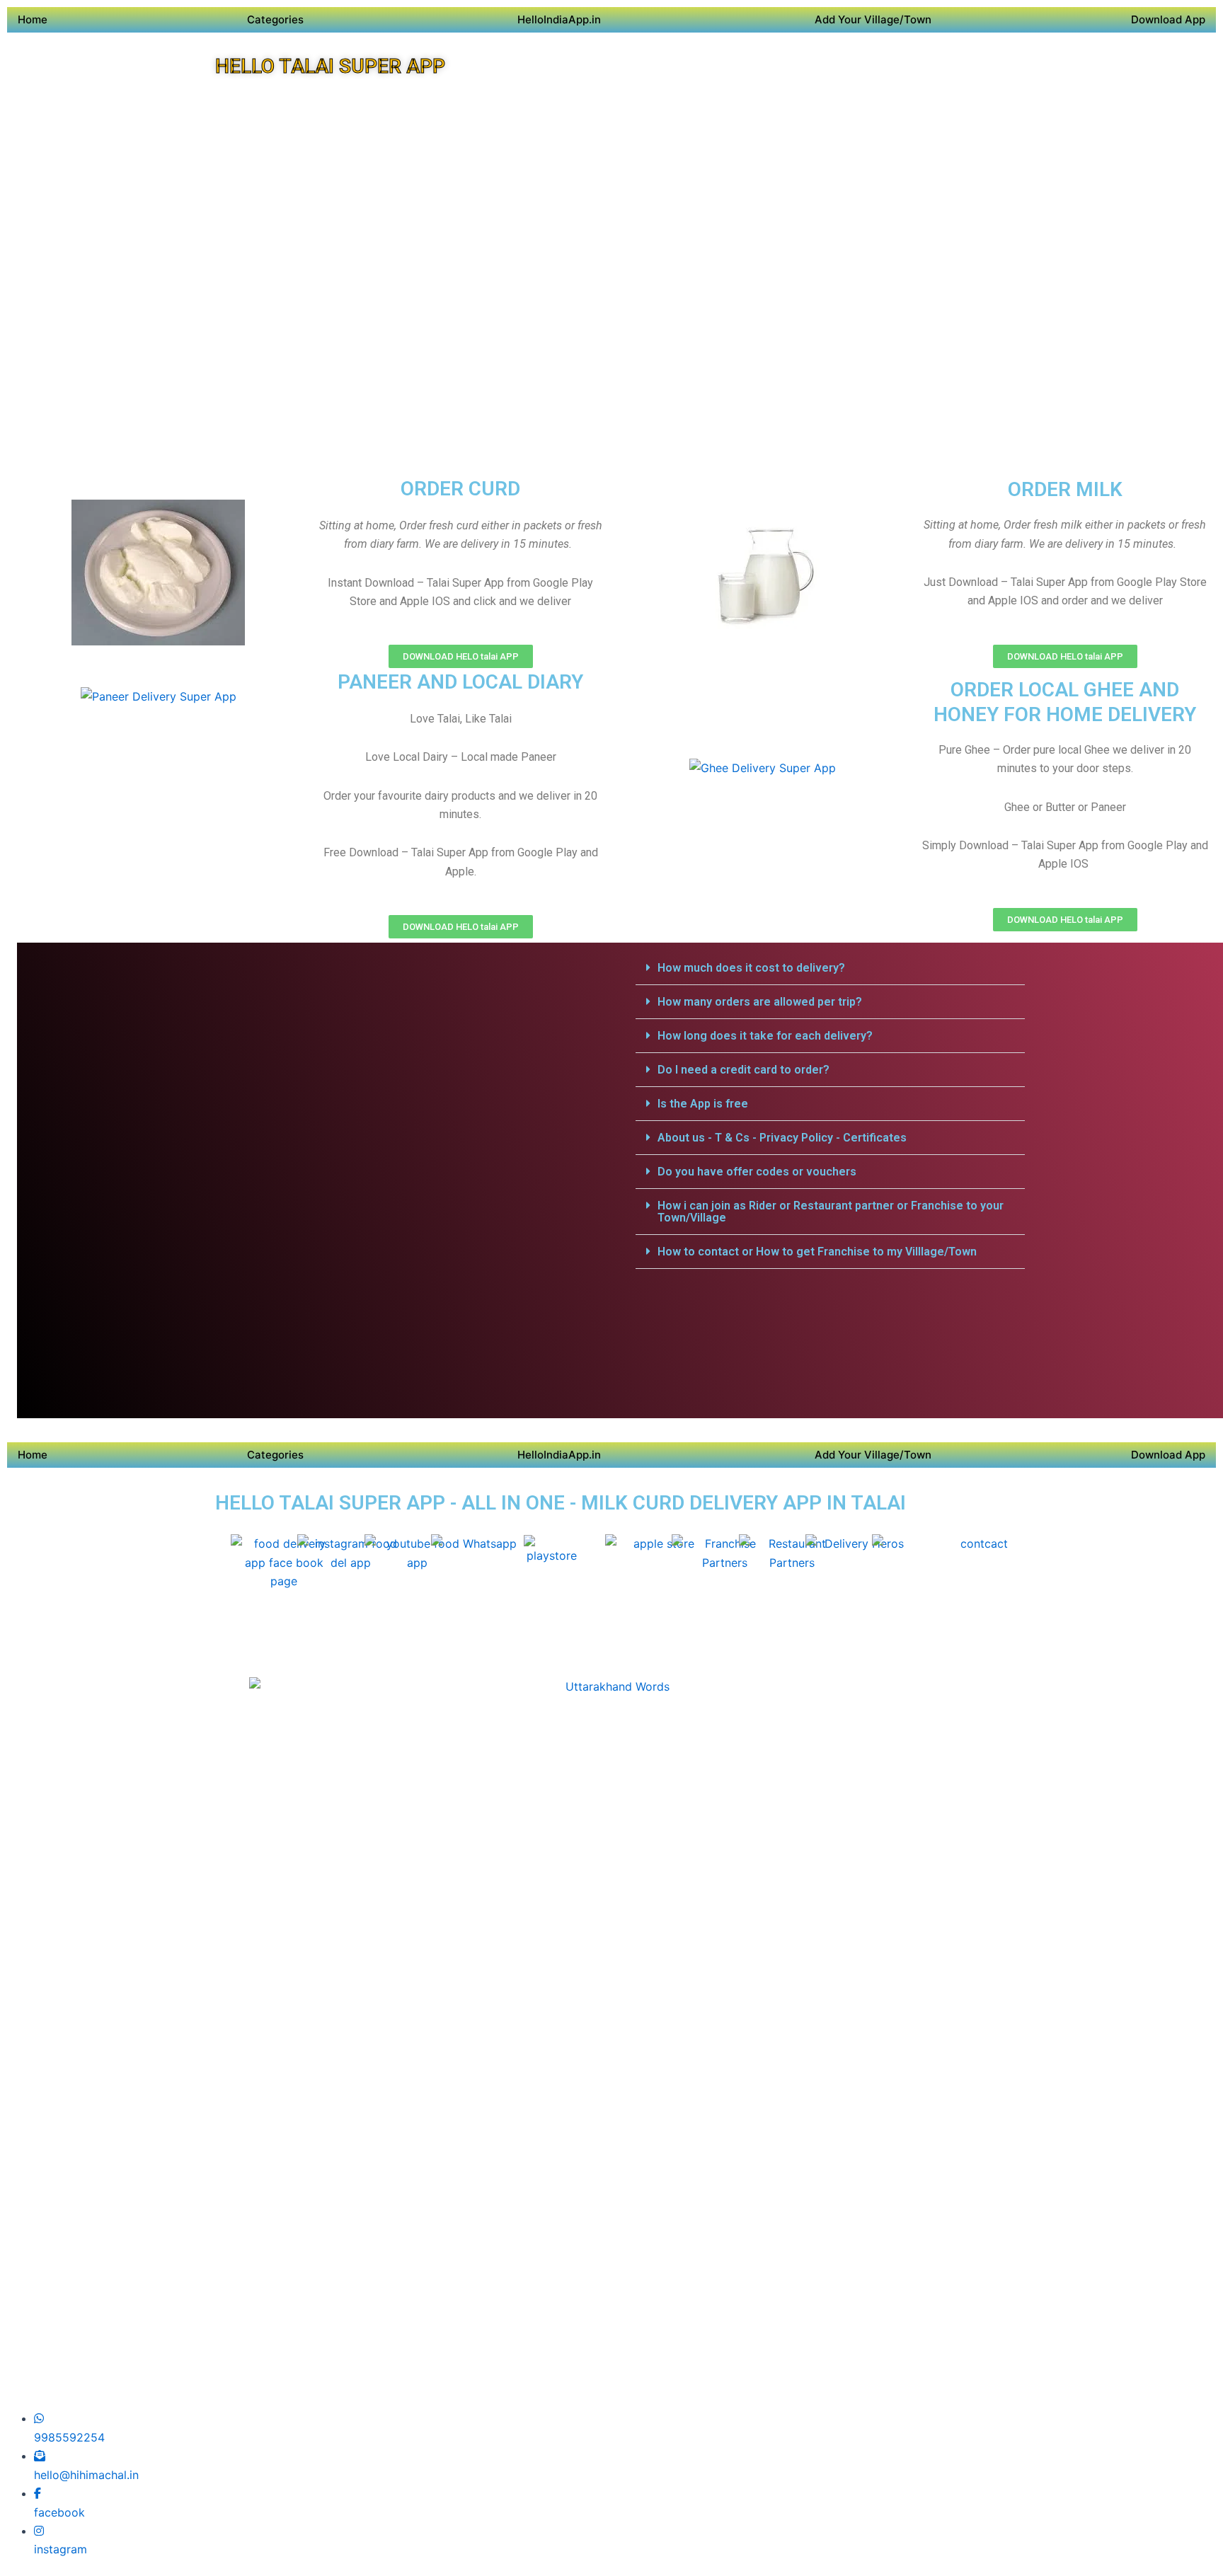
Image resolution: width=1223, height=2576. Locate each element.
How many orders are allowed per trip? (760, 1002)
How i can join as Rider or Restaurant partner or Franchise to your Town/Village (831, 1212)
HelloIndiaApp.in (559, 19)
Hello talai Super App (330, 66)
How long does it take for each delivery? (765, 1036)
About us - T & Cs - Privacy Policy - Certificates (782, 1138)
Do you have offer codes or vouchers (757, 1172)
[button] (830, 968)
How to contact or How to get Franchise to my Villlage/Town (817, 1252)
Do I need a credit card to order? (743, 1070)
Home (33, 19)
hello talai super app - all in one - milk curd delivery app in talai (561, 1503)
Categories (275, 19)
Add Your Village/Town (873, 19)
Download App (1168, 19)
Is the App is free (703, 1104)
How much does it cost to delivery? (751, 968)
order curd (460, 489)
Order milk (1065, 489)
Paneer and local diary (460, 682)
